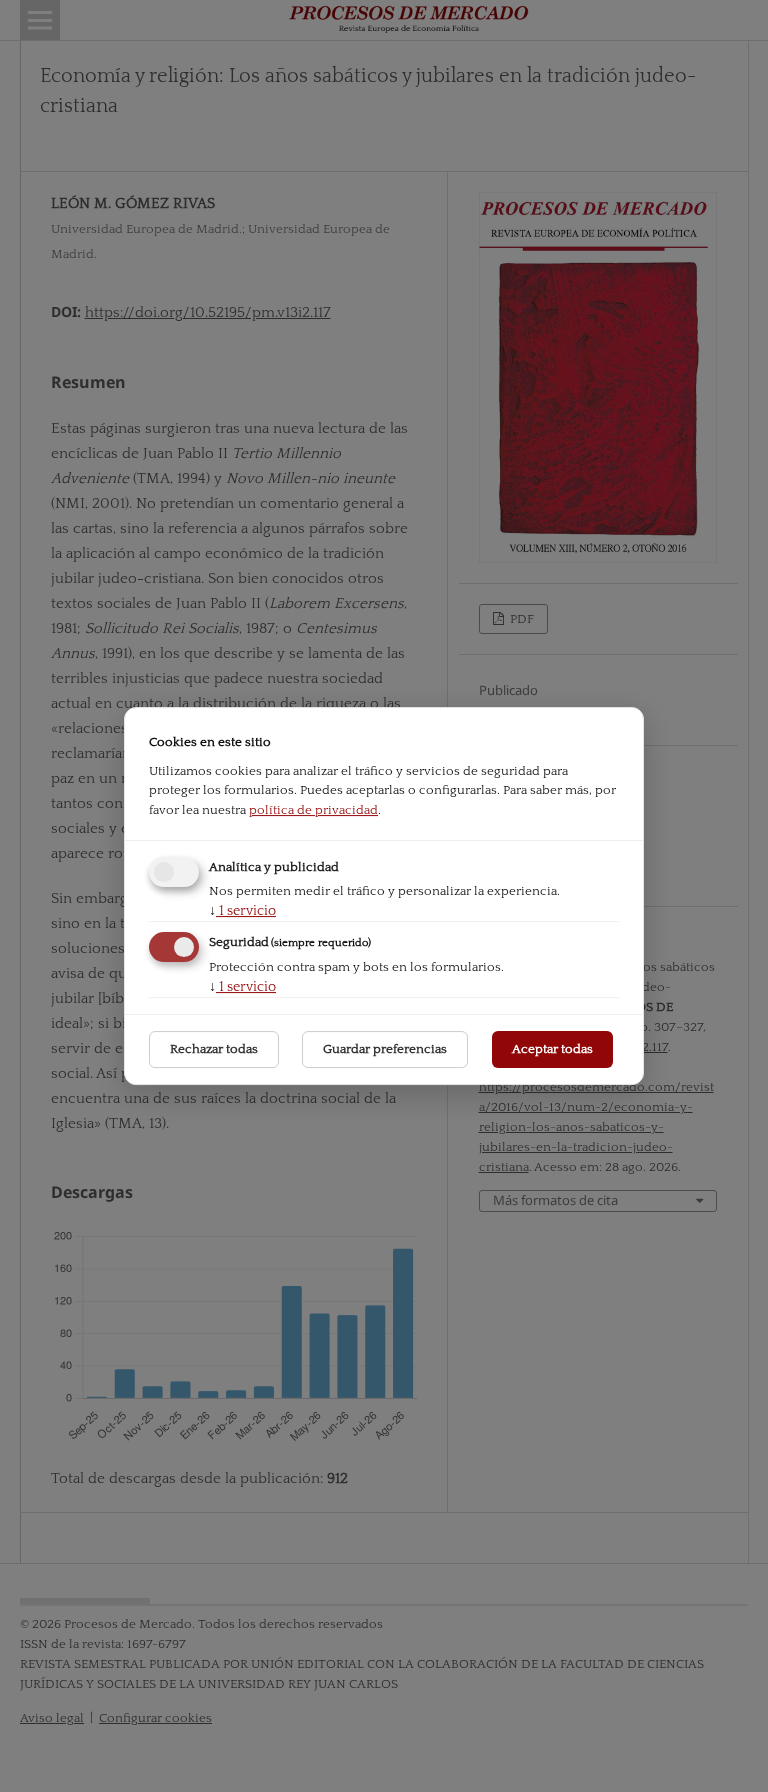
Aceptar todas (552, 1049)
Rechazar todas (214, 1049)
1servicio (242, 911)
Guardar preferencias (385, 1049)
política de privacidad (313, 810)
